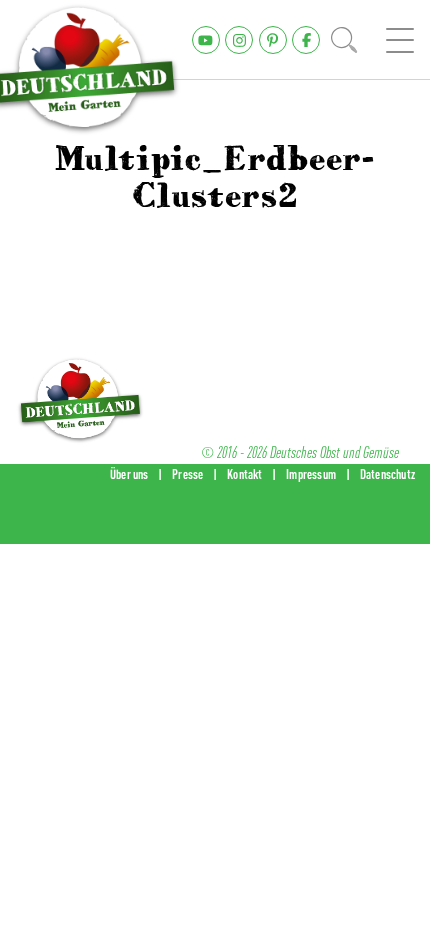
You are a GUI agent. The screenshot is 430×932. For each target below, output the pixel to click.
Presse (187, 474)
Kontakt (244, 474)
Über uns (129, 474)
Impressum (311, 474)
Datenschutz (387, 474)
